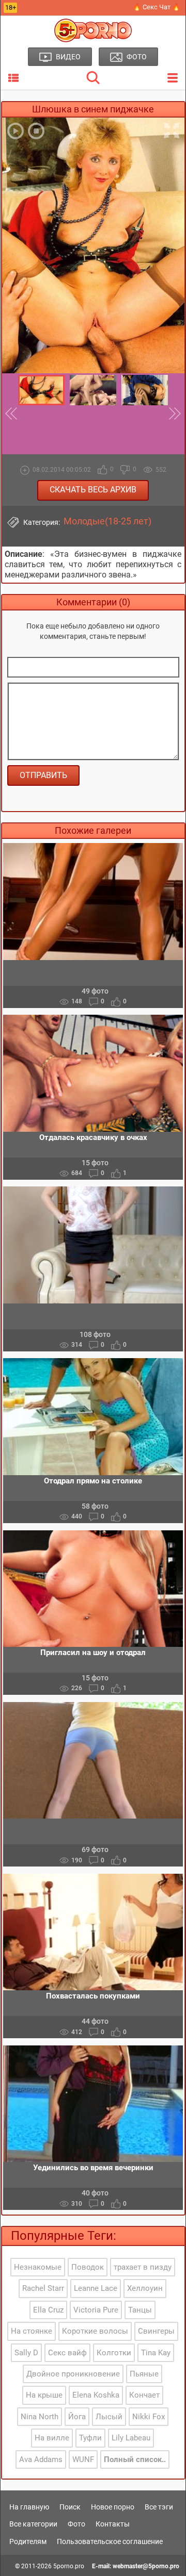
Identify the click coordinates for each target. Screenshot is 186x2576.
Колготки (114, 2353)
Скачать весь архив (93, 490)
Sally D (26, 2353)
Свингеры (156, 2331)
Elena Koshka (96, 2395)
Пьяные (144, 2374)
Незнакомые (38, 2267)
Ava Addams (41, 2459)
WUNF (83, 2459)
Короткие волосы (95, 2331)
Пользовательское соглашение (110, 2541)
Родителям (28, 2541)
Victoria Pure (96, 2310)
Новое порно (113, 2507)
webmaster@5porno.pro (146, 2566)
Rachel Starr (43, 2288)
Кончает (144, 2395)
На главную (29, 2507)
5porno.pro (69, 2566)
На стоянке (32, 2331)
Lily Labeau (131, 2438)
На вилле (52, 2438)
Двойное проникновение (73, 2374)
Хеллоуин (145, 2288)
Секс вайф (67, 2353)
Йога (77, 2417)
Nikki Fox (149, 2417)
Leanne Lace (96, 2288)
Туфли (90, 2438)
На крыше (44, 2395)
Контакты (113, 2524)
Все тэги (159, 2507)
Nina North (40, 2417)
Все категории (33, 2524)
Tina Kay (156, 2353)
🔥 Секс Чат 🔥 (157, 7)
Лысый (109, 2417)
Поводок (88, 2267)
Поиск (70, 2507)
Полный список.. (135, 2459)
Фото (76, 2524)
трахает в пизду (143, 2267)
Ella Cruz (48, 2310)
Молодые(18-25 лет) (107, 521)
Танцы (140, 2310)
